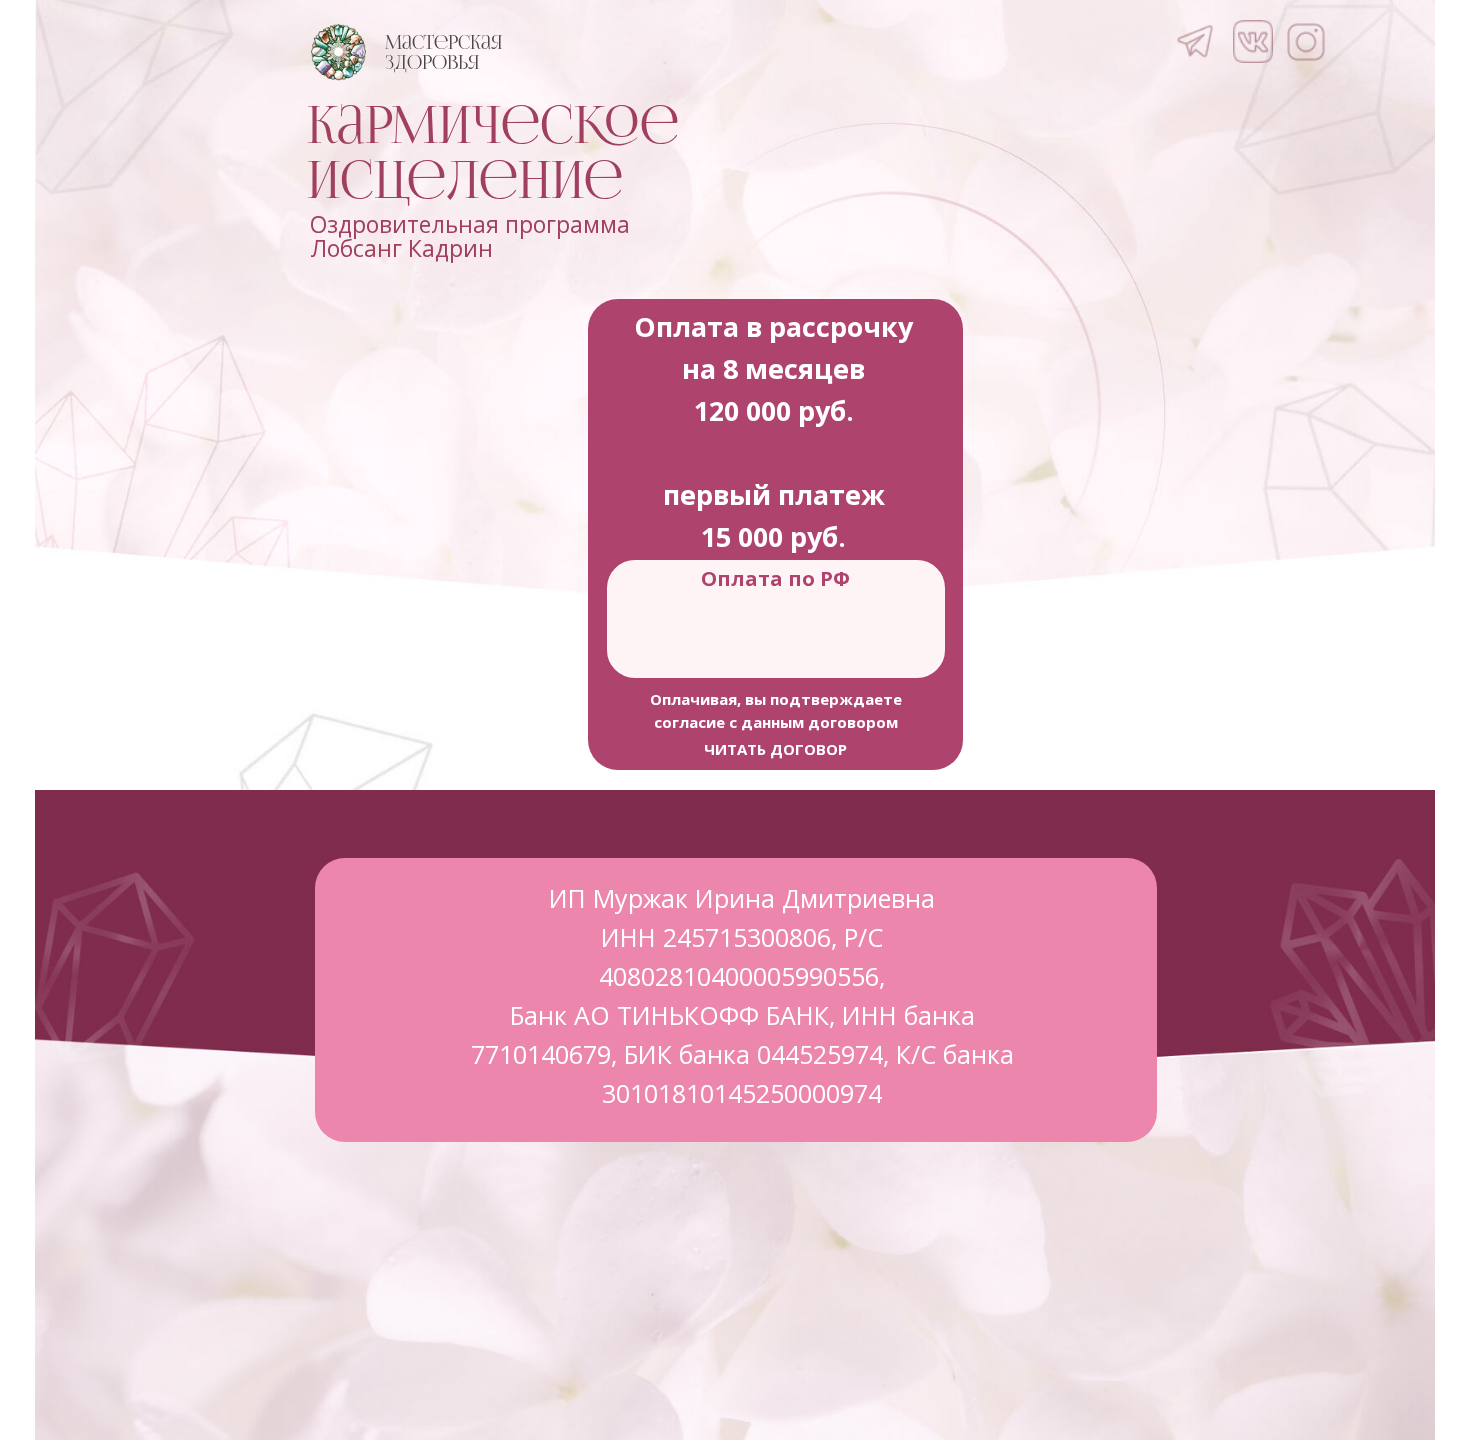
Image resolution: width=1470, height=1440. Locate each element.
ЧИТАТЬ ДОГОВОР (775, 749)
